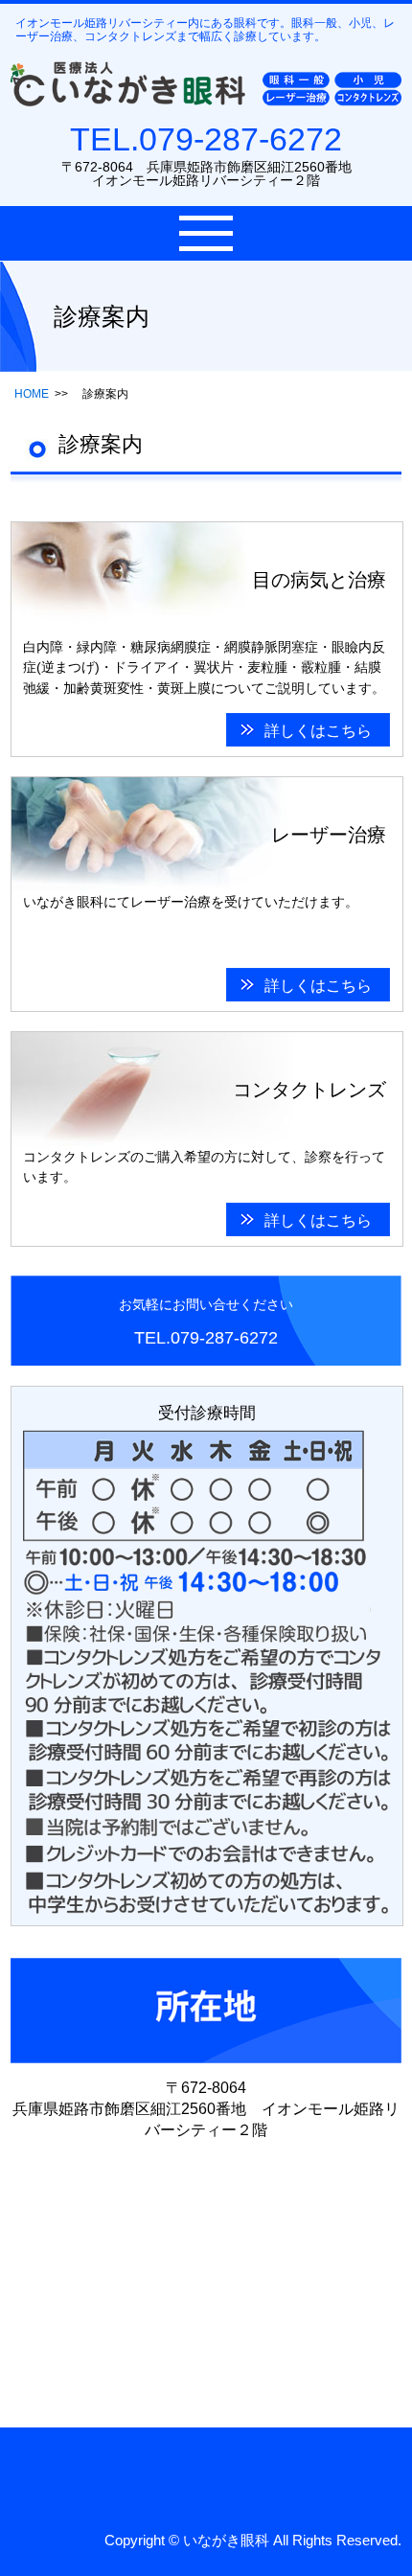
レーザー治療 (329, 835)
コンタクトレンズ (309, 1090)
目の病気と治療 (319, 580)
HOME (32, 394)
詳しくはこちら (318, 731)
